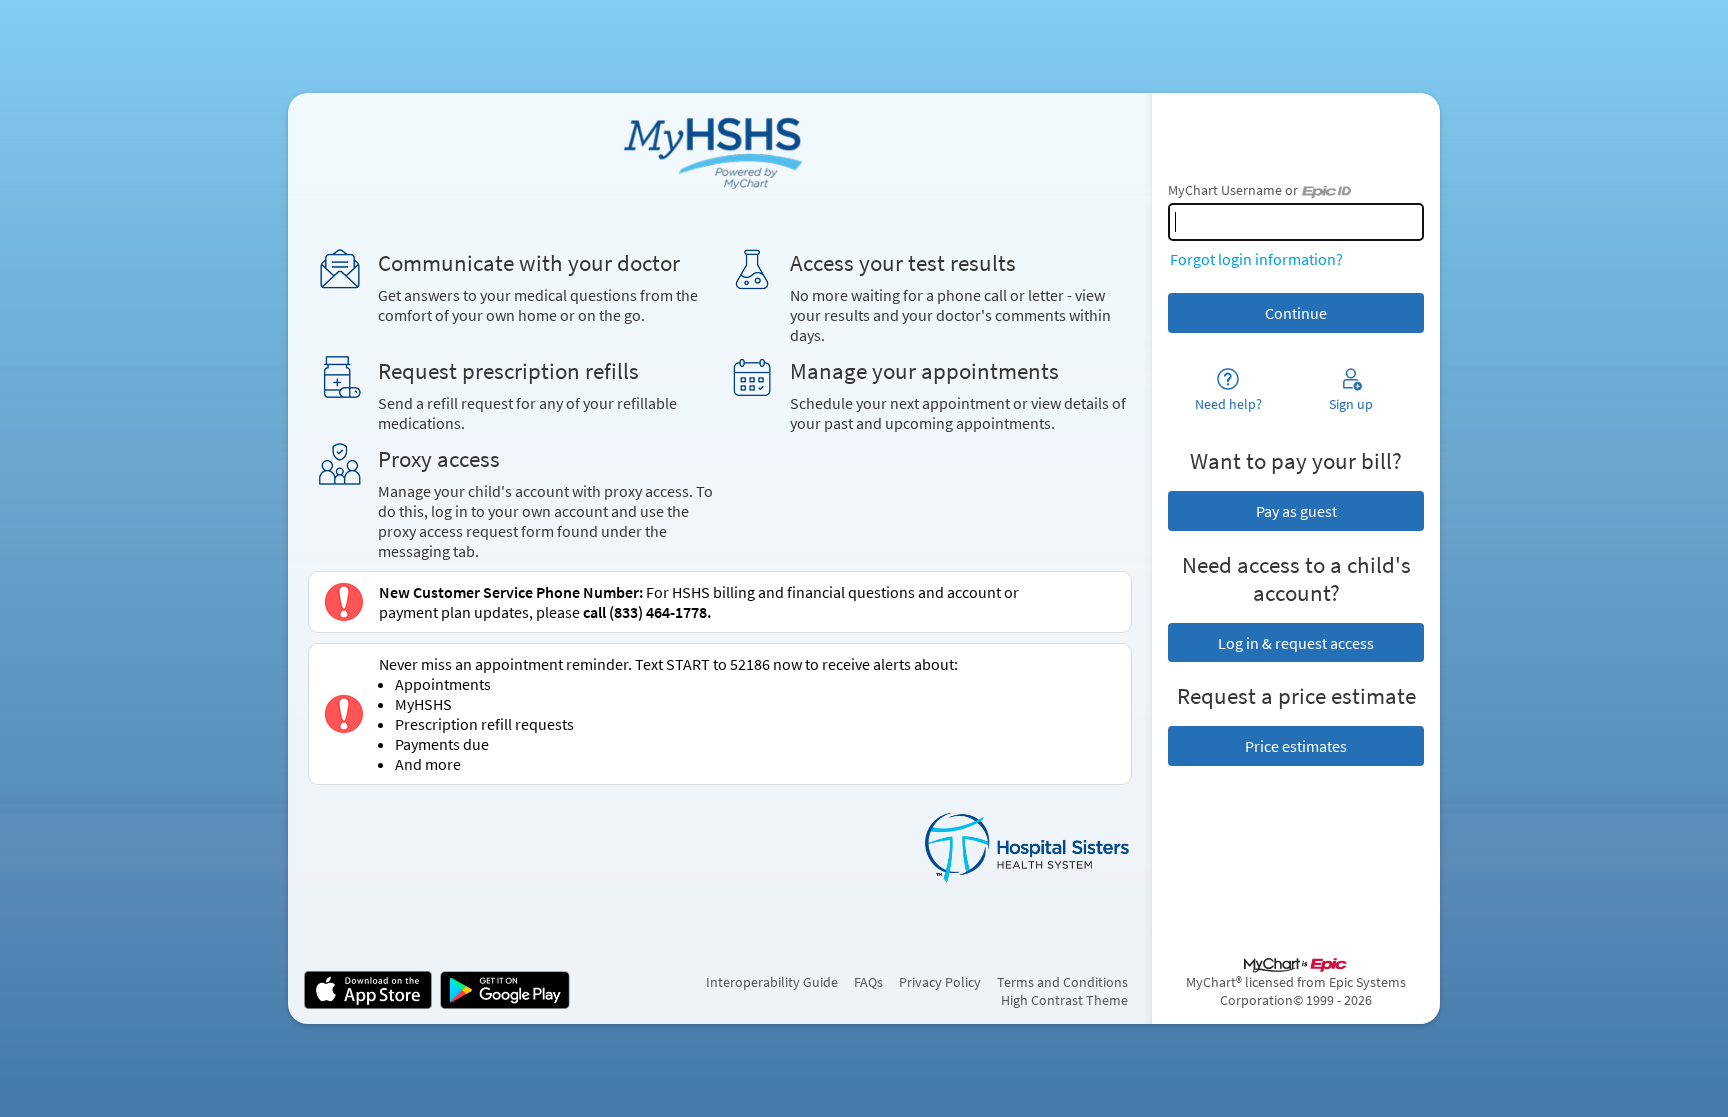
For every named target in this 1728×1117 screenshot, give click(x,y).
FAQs (868, 982)
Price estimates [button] (1296, 746)
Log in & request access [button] (1296, 643)
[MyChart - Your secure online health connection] (719, 149)
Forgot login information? (1256, 259)
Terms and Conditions (1062, 982)
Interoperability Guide (772, 982)
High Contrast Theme (1064, 1000)
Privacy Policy (940, 982)
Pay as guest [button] (1296, 511)
